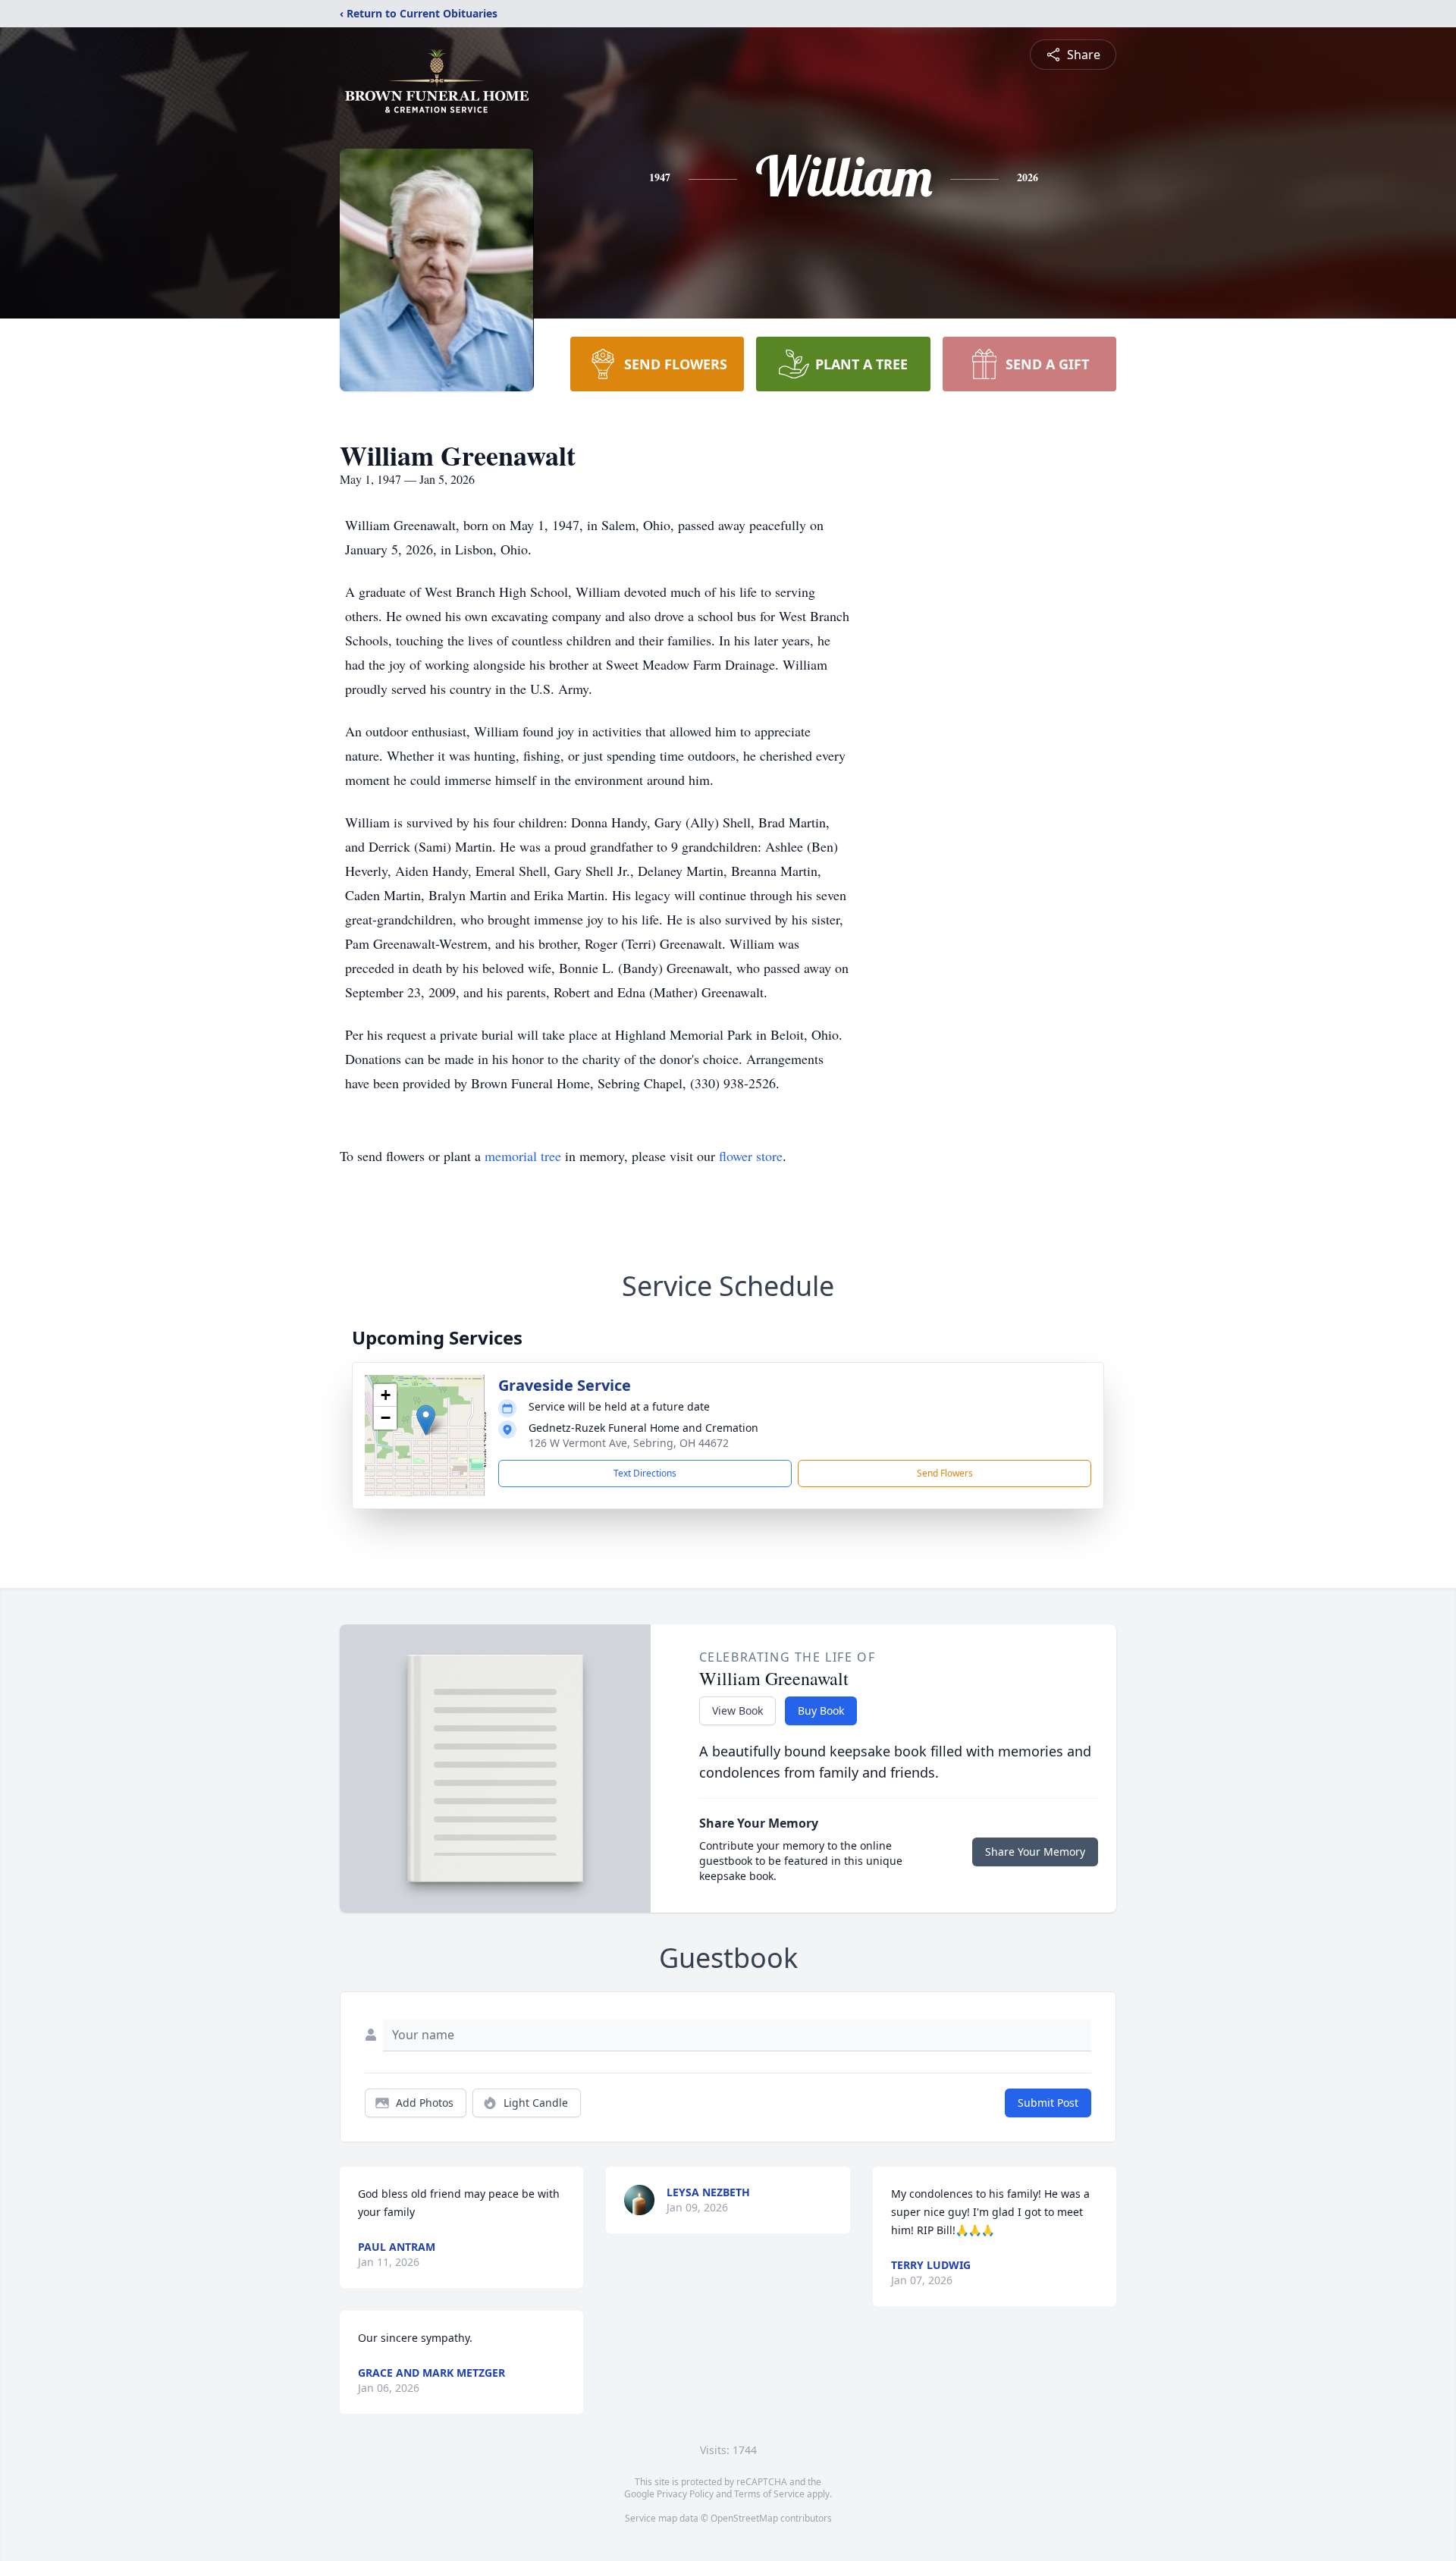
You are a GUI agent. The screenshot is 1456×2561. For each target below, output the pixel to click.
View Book (737, 1710)
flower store (751, 1156)
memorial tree (523, 1156)
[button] (426, 1420)
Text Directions (645, 1473)
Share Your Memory (1035, 1852)
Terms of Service (769, 2494)
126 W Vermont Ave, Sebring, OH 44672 (629, 1443)
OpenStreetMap (744, 2518)
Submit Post (1048, 2103)
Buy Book (821, 1710)
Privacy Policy (685, 2494)
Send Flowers (945, 1473)
